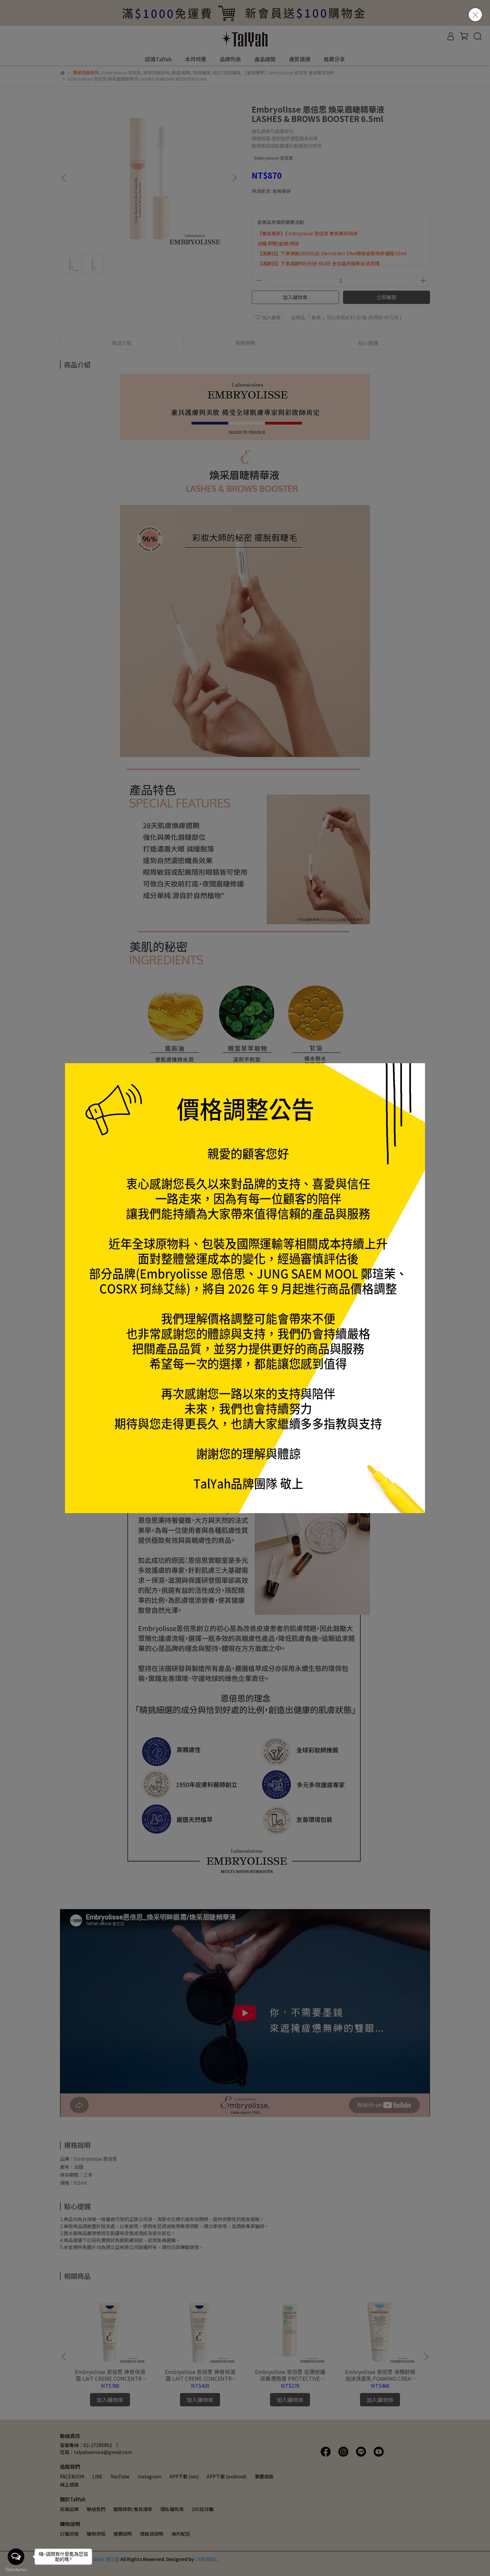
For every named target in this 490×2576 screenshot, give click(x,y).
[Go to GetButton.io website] (16, 2569)
